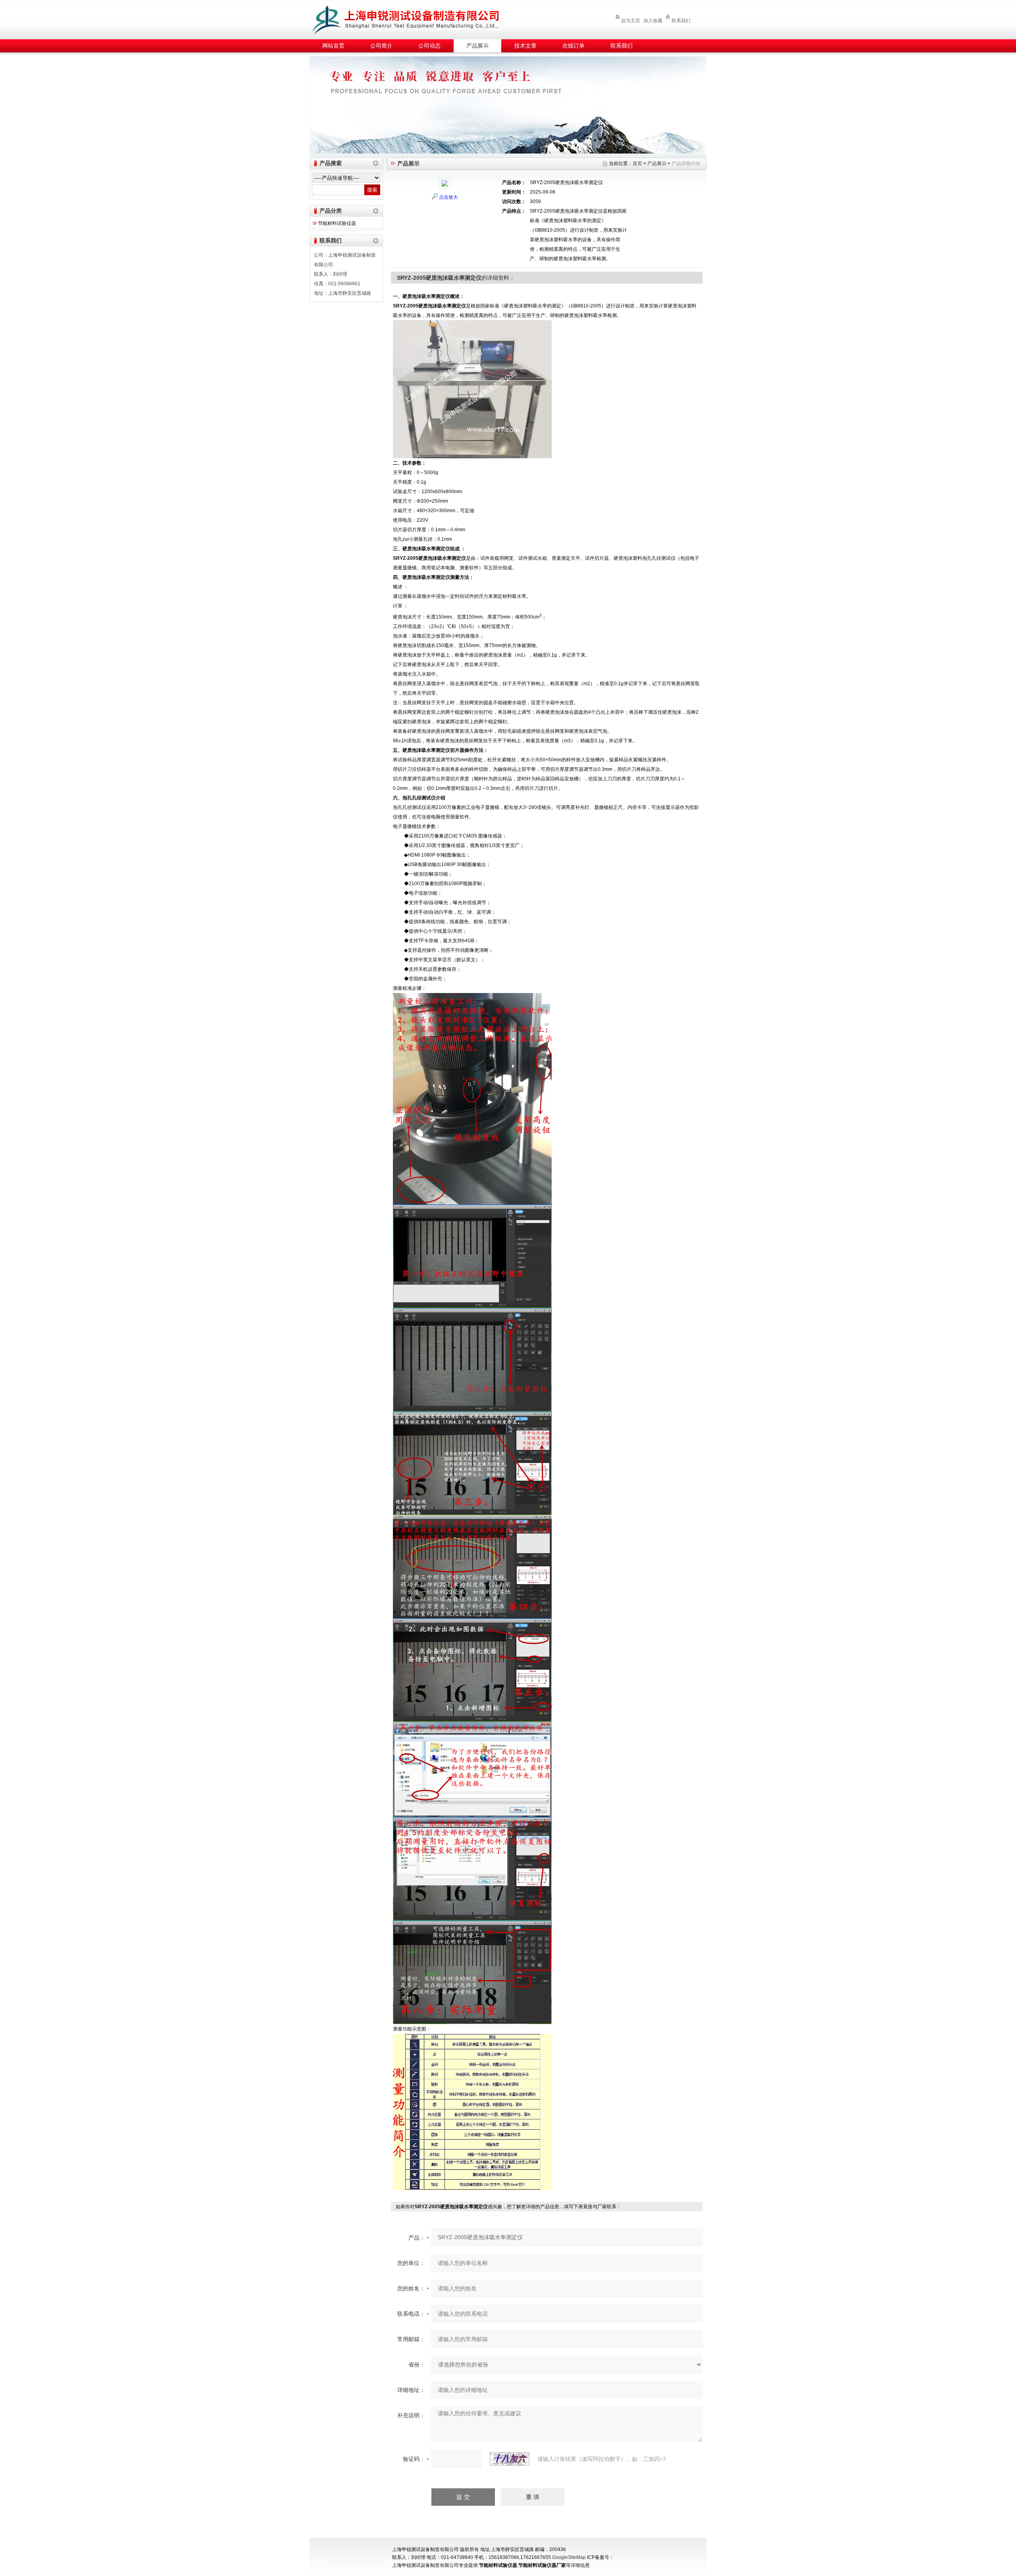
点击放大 (448, 197)
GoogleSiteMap (569, 2557)
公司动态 (429, 46)
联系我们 (681, 21)
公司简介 (381, 46)
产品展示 (477, 46)
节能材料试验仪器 (337, 223)
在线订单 (573, 46)
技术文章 (525, 46)
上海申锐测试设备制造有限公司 (415, 18)
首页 (637, 163)
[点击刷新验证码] (510, 2459)
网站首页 (333, 46)
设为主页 (631, 21)
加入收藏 (653, 21)
